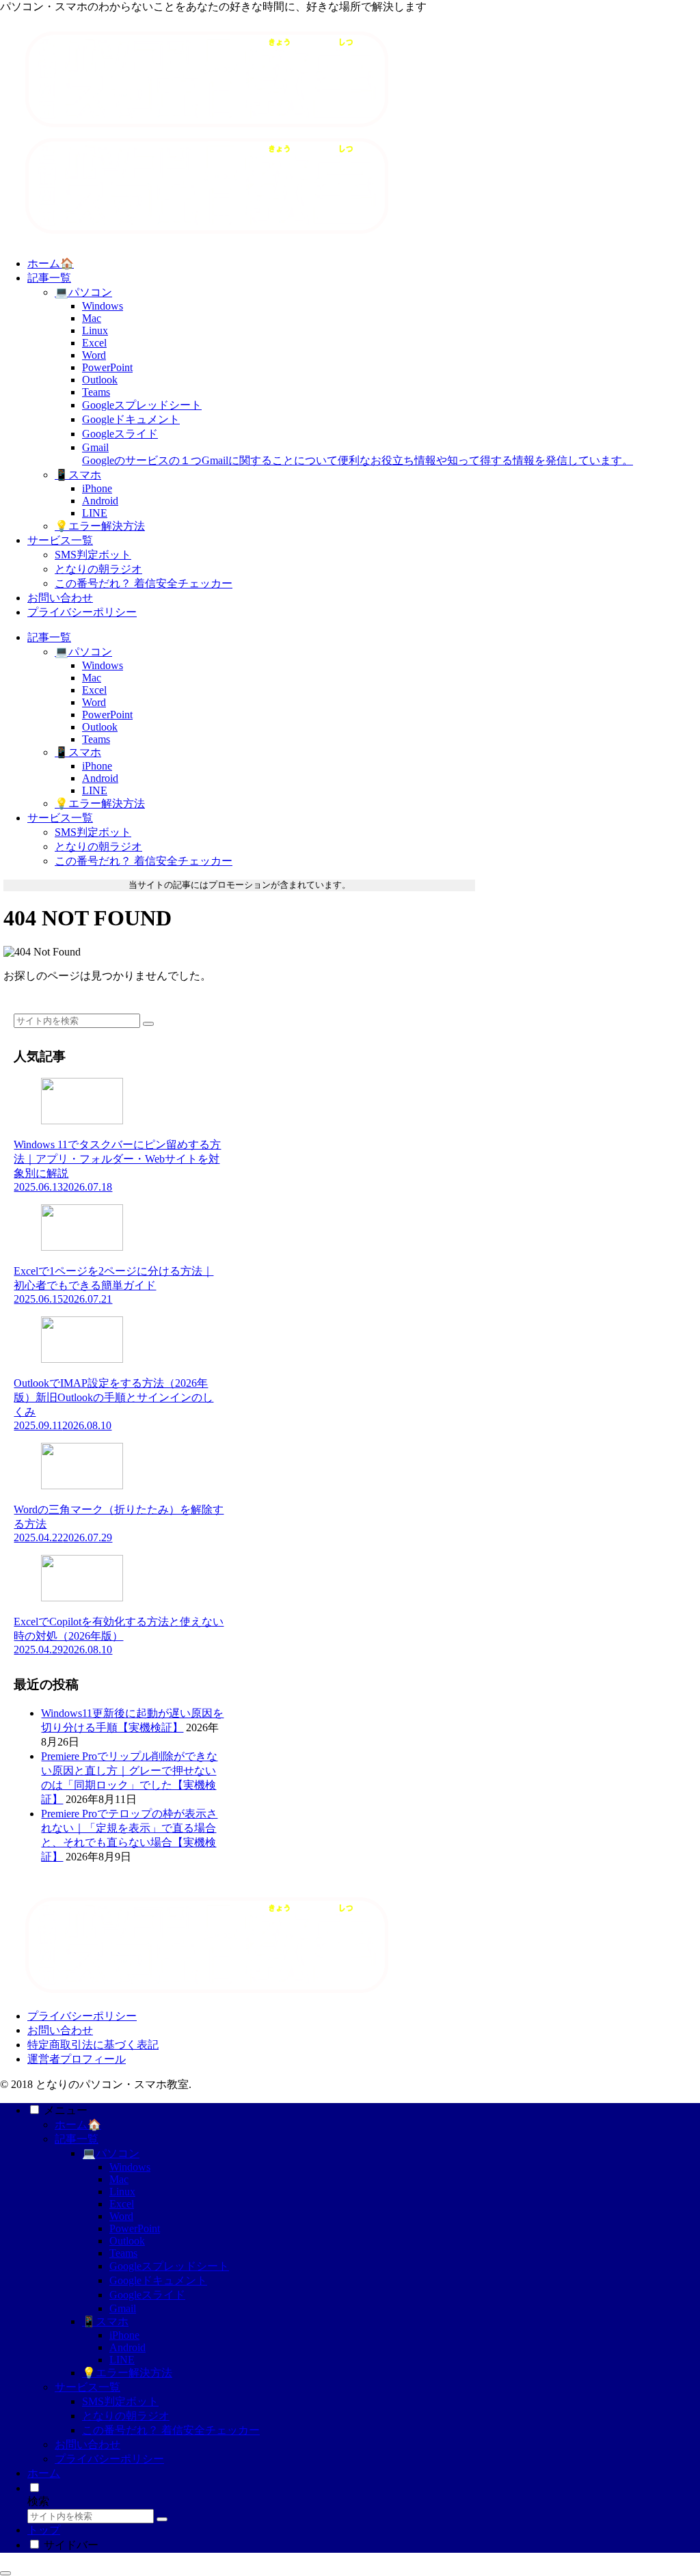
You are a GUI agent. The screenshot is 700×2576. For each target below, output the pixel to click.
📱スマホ (105, 2321)
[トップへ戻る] (5, 2573)
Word (121, 2216)
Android (127, 2347)
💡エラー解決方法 (127, 2373)
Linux (122, 2192)
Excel (122, 2204)
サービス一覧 (87, 2387)
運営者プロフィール (77, 2059)
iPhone (124, 2335)
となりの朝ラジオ (126, 2416)
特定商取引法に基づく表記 (93, 2045)
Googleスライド (147, 2295)
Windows (130, 2167)
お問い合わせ (60, 2030)
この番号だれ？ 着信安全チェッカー (171, 2430)
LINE (122, 2360)
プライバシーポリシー (82, 2016)
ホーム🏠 (78, 2125)
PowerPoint (135, 2228)
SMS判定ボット (120, 2401)
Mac (119, 2179)
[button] (148, 1024)
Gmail (123, 2308)
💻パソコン (111, 2153)
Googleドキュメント (158, 2280)
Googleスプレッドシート (169, 2266)
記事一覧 (77, 2139)
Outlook (127, 2241)
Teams (123, 2253)
